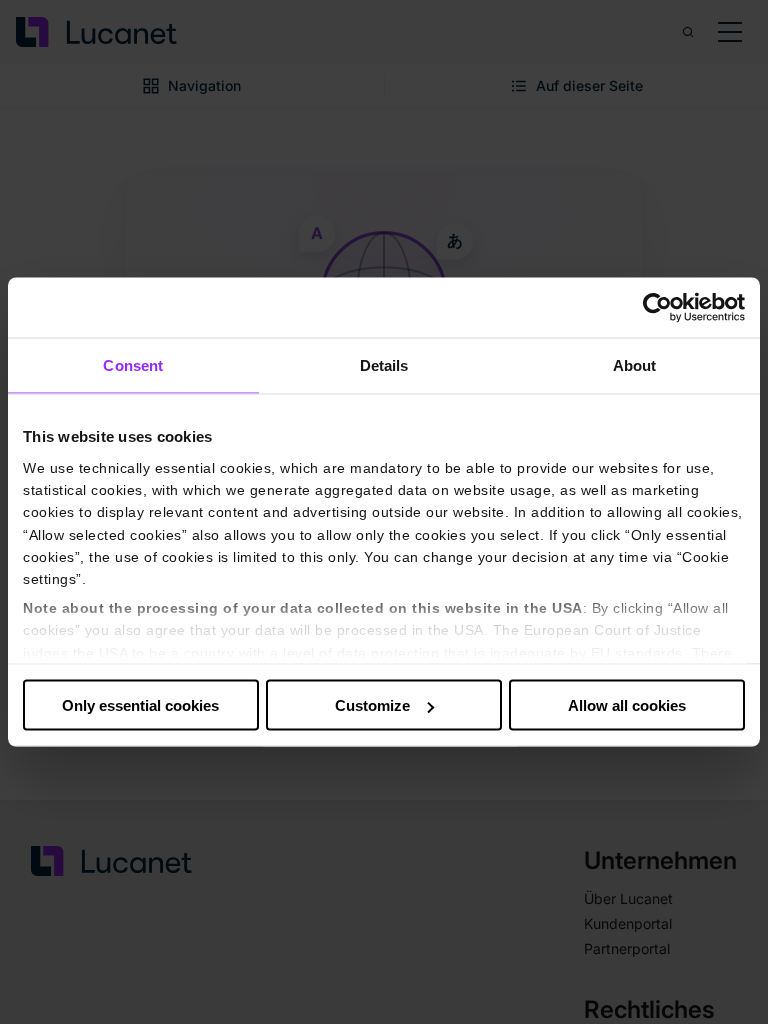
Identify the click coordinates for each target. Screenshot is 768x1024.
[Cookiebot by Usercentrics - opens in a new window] (657, 308)
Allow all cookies (627, 705)
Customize (372, 705)
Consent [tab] (133, 365)
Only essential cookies (140, 705)
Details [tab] (384, 365)
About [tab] (635, 365)
